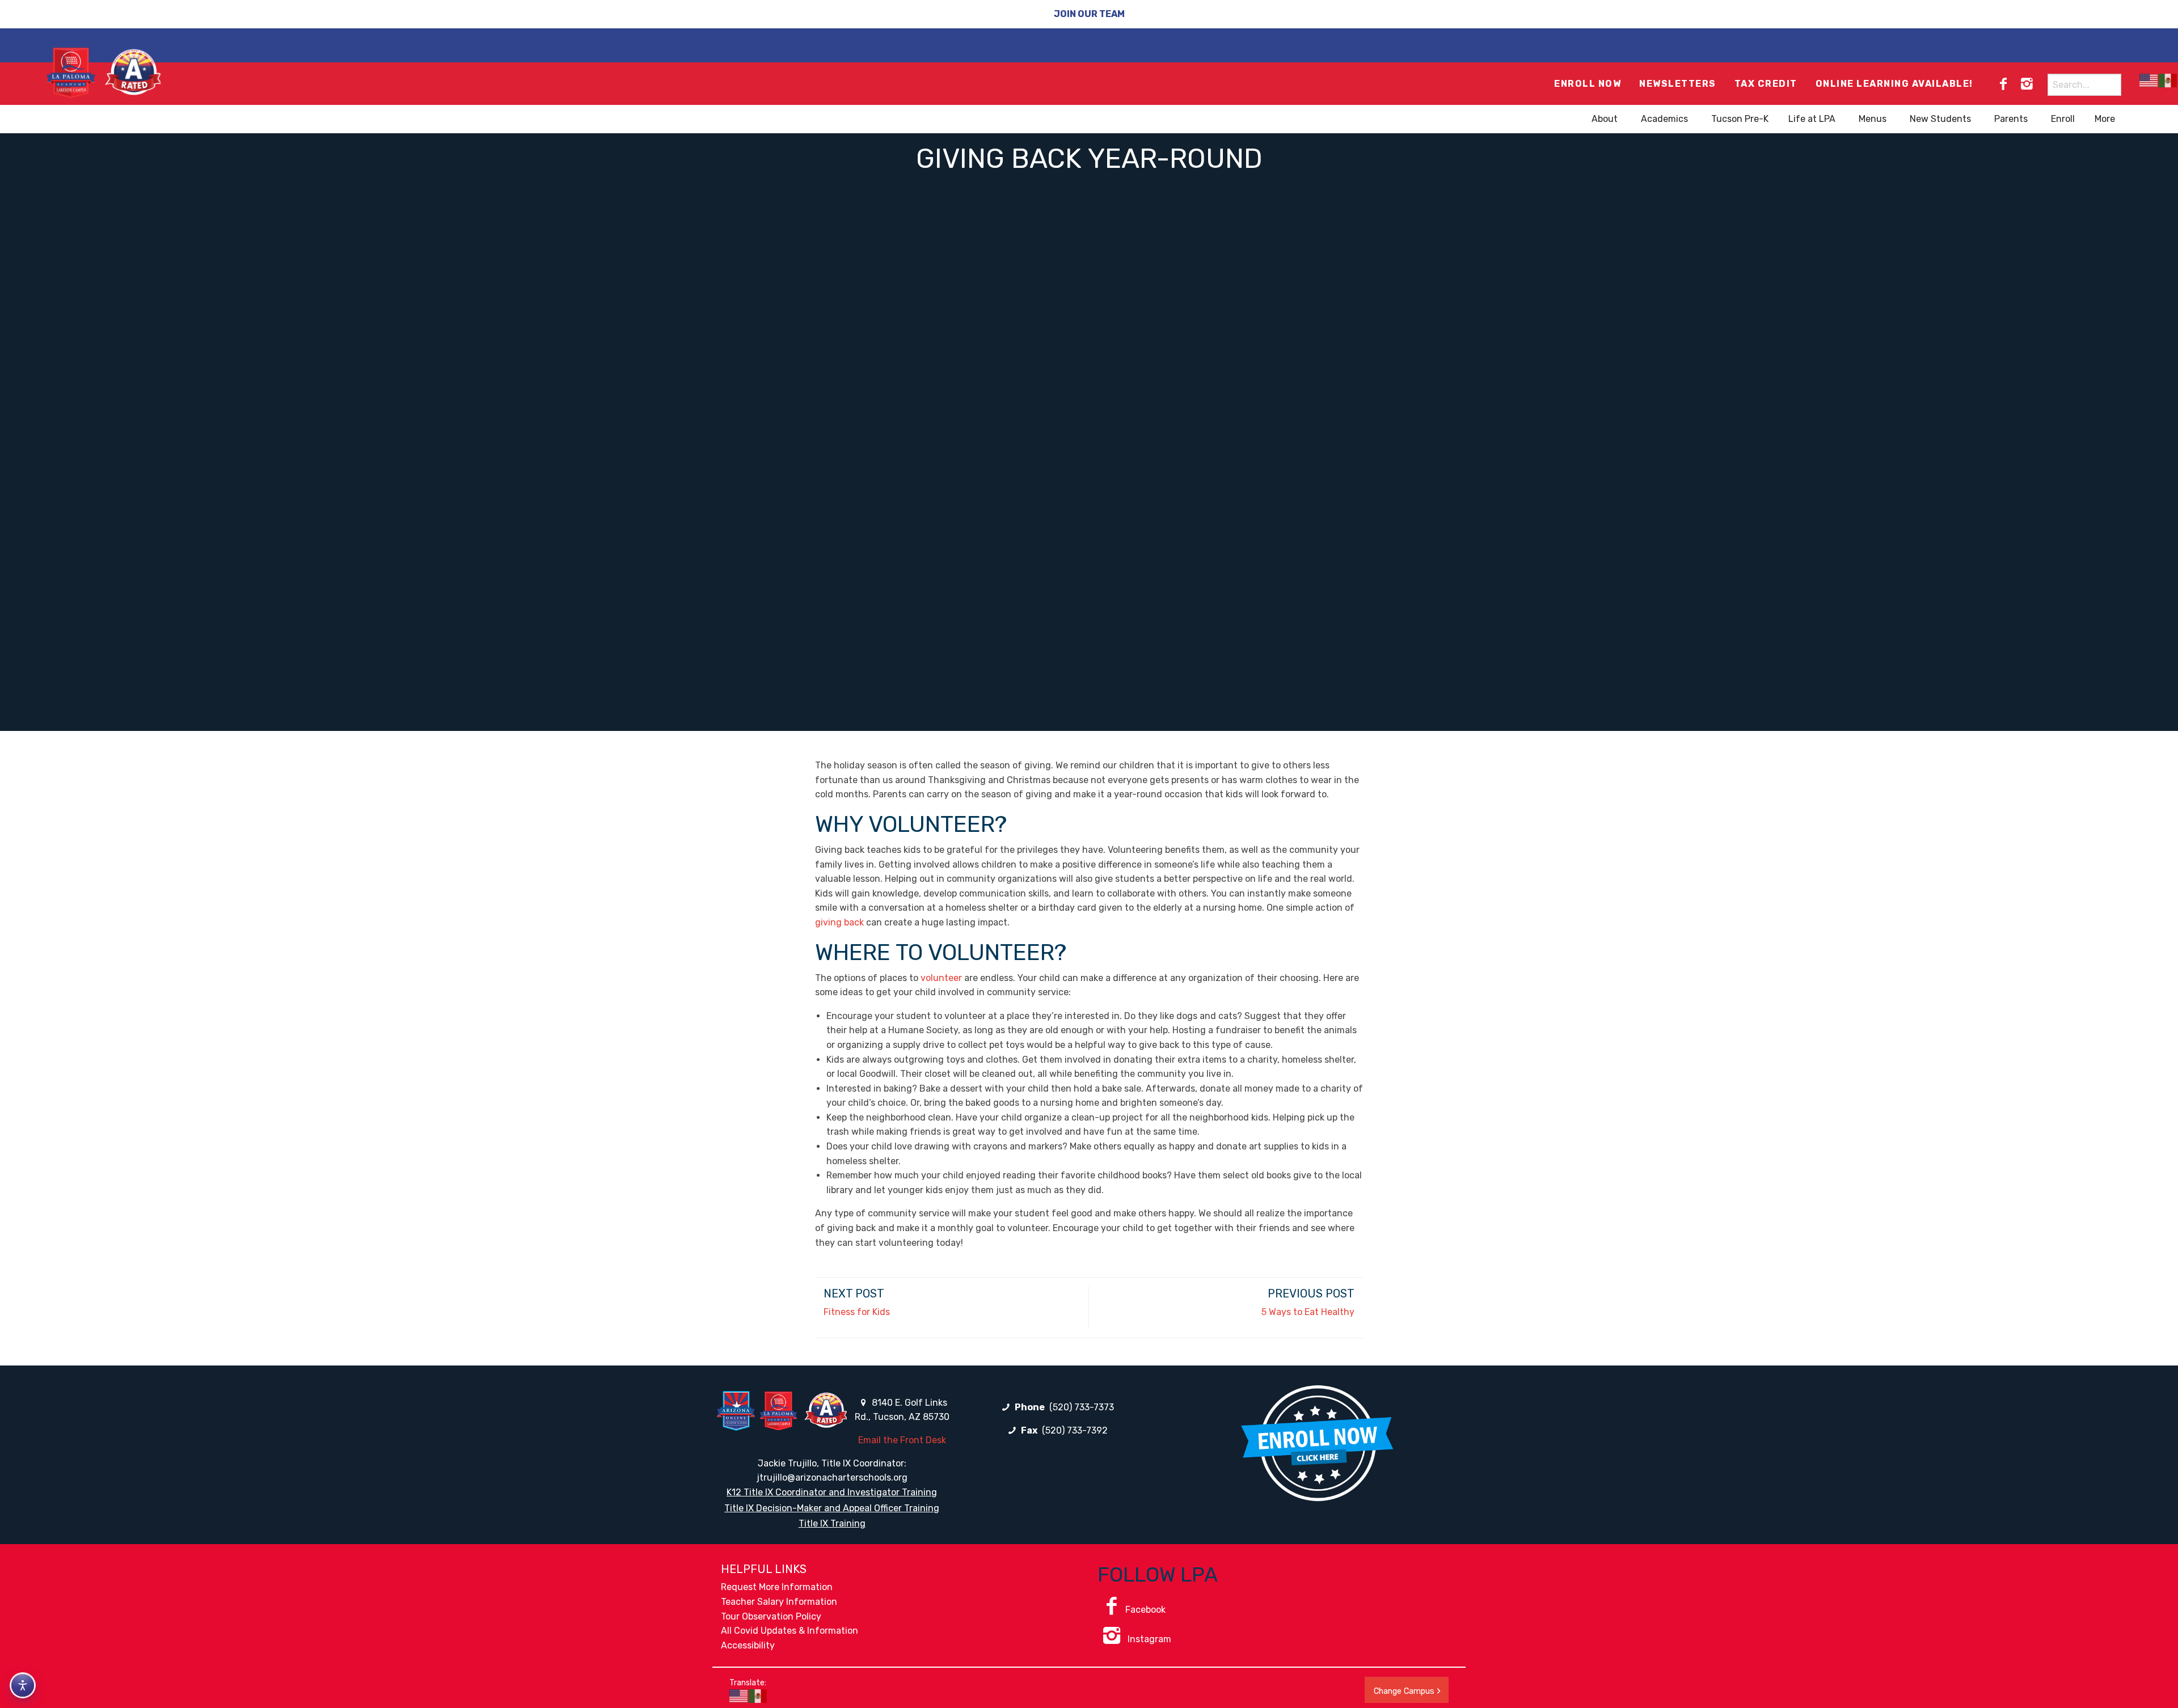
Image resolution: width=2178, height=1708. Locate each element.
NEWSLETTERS (1678, 84)
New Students (1940, 119)
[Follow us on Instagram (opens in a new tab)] (2027, 84)
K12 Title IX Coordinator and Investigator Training (832, 1492)
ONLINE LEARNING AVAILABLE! (1894, 84)
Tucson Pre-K (1740, 119)
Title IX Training (832, 1523)
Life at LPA (1812, 119)
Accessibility (748, 1645)
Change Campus (1404, 1691)
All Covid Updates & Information (790, 1631)
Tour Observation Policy (771, 1616)
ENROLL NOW (1588, 84)
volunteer (941, 978)
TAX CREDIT (1766, 84)
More (2105, 119)
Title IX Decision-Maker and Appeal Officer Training (832, 1508)
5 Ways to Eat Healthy (1308, 1312)
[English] (2149, 80)
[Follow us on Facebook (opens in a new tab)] (2003, 84)
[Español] (2168, 80)
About (1605, 119)
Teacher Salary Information (779, 1602)
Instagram (1148, 1639)
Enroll (2063, 119)
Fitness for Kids (857, 1312)
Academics (1664, 119)
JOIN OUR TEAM (1089, 14)
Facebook (1145, 1610)
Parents (2011, 119)
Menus (1873, 119)
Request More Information (777, 1587)
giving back (839, 922)
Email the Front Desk (902, 1440)
